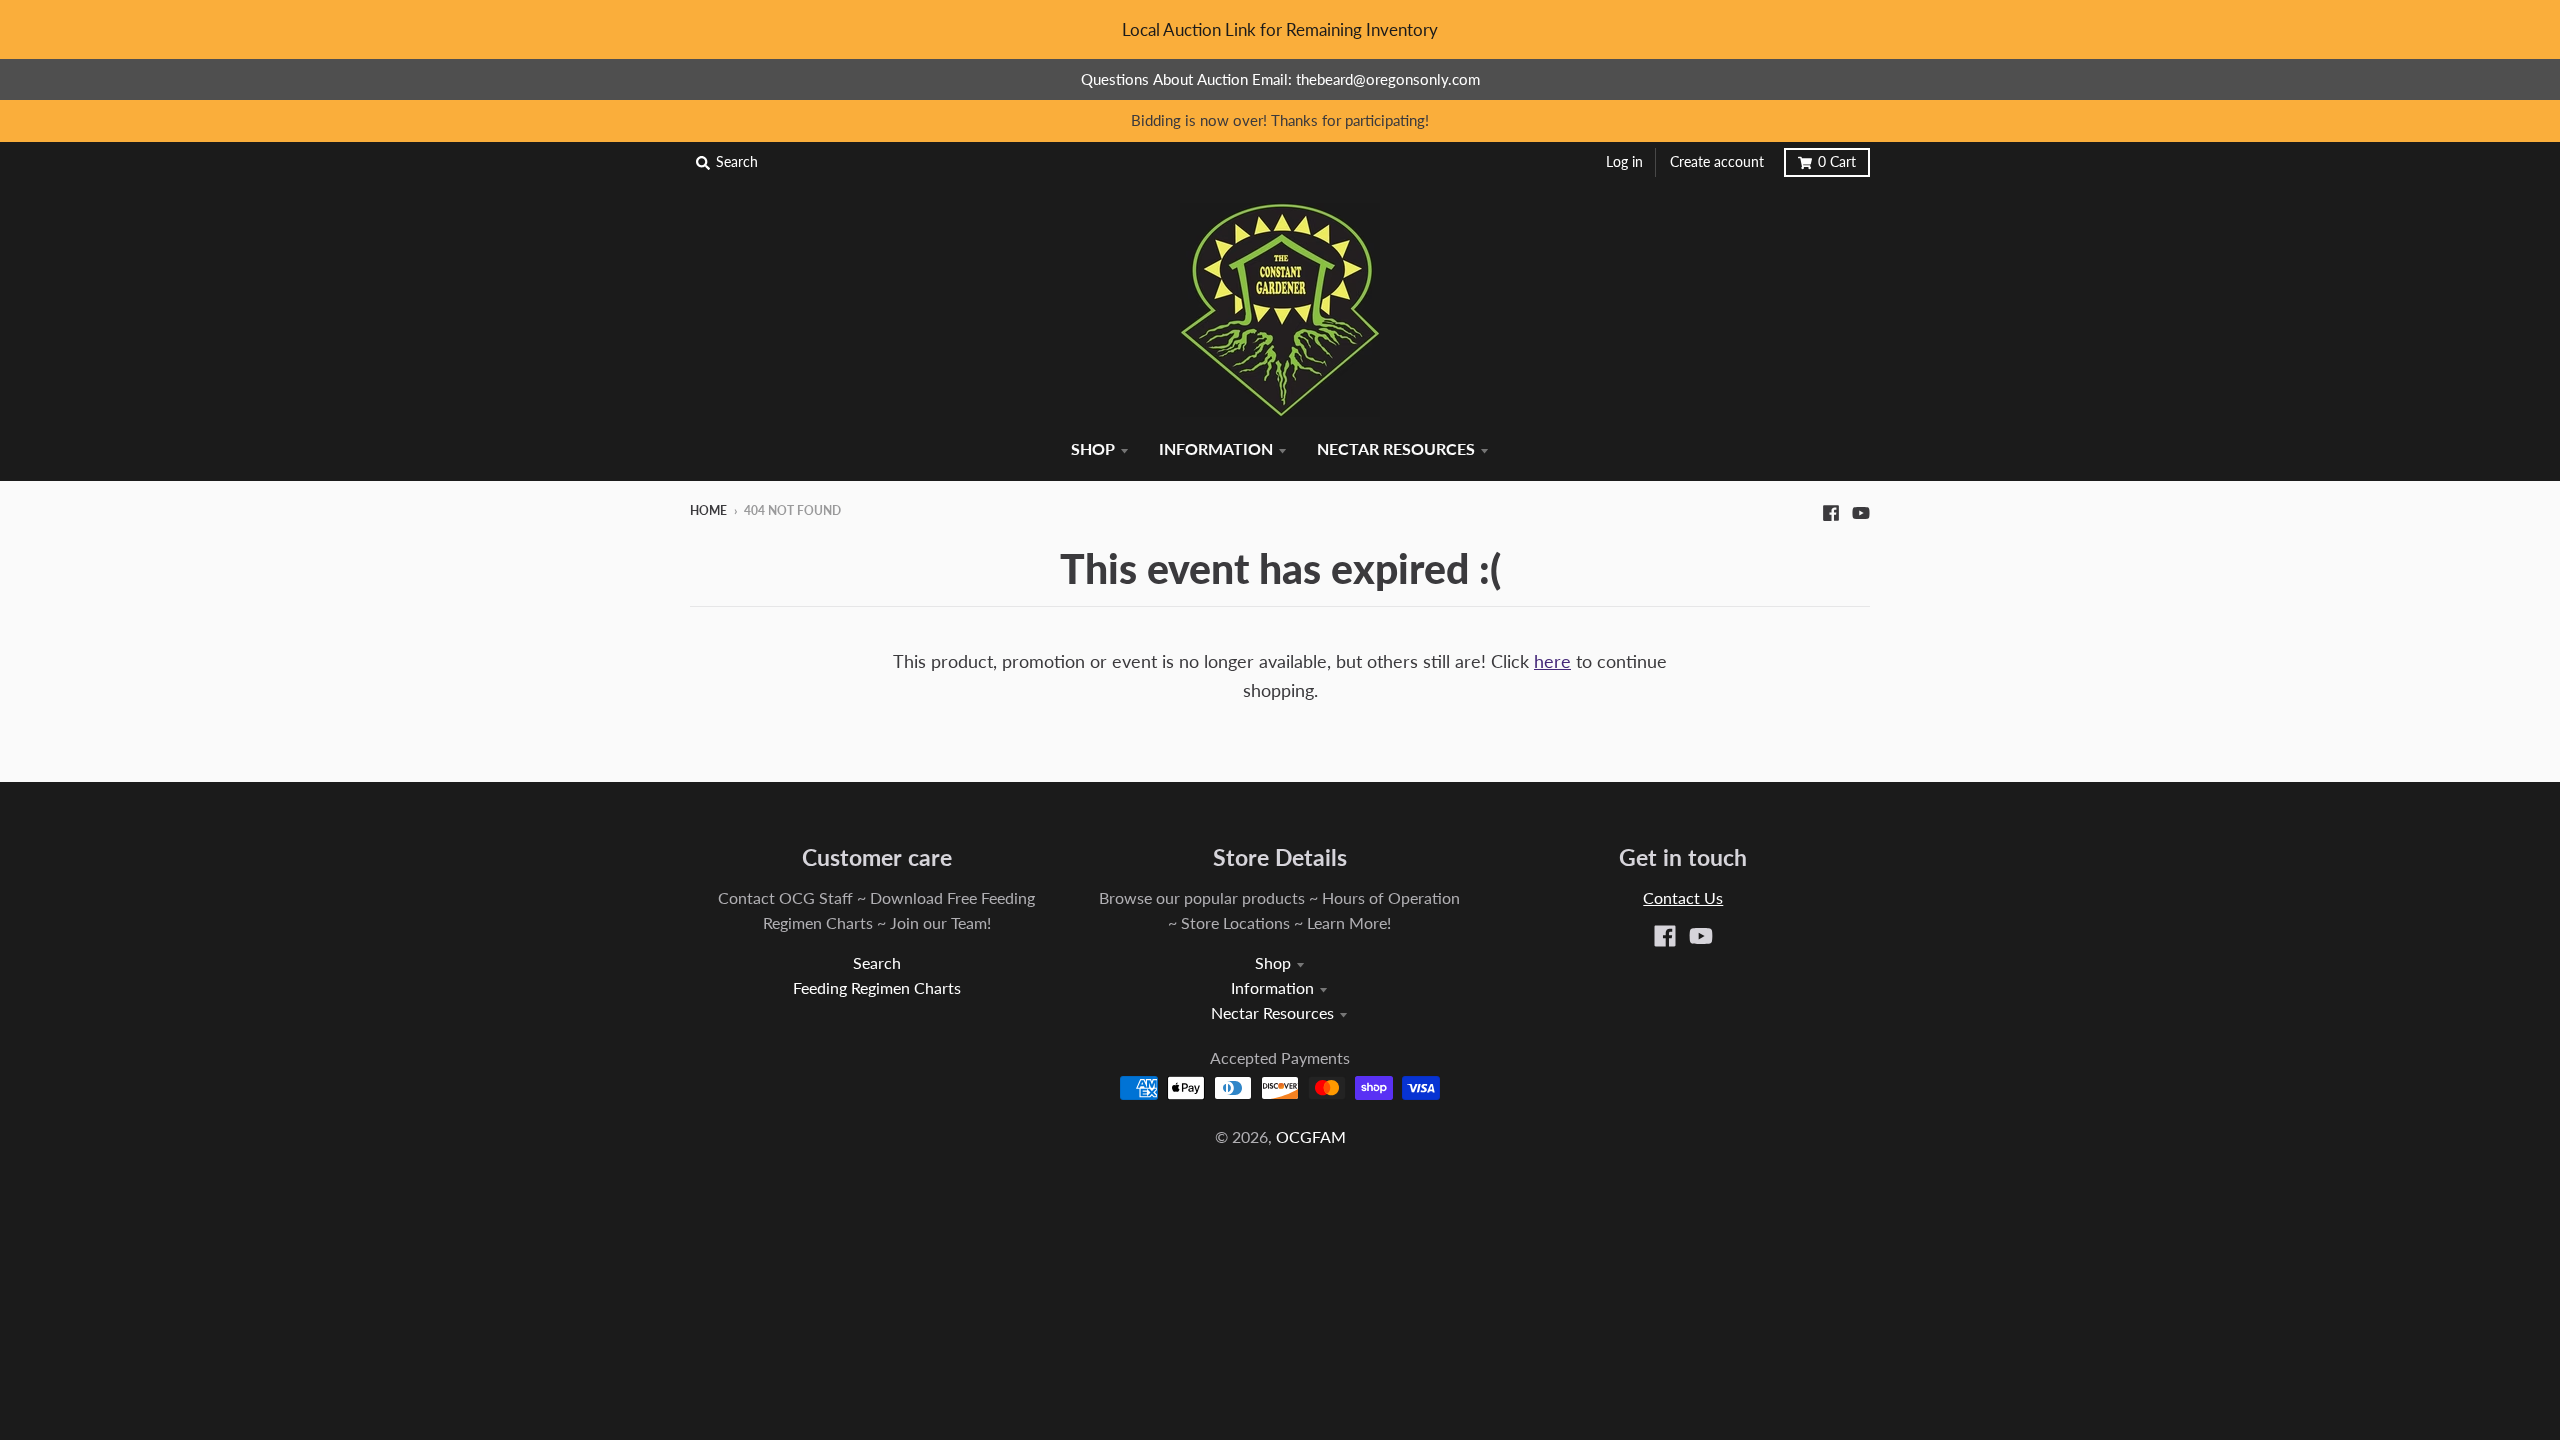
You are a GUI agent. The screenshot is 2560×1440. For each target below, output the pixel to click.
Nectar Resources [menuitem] (1396, 448)
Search (877, 962)
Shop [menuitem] (1093, 448)
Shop (1273, 962)
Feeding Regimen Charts (877, 987)
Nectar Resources (1272, 1012)
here (1552, 661)
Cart (1837, 162)
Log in (1624, 162)
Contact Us (1683, 897)
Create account (1717, 162)
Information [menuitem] (1216, 448)
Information (1272, 987)
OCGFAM (1311, 1136)
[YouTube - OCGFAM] (1861, 510)
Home (708, 510)
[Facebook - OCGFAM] (1831, 510)
